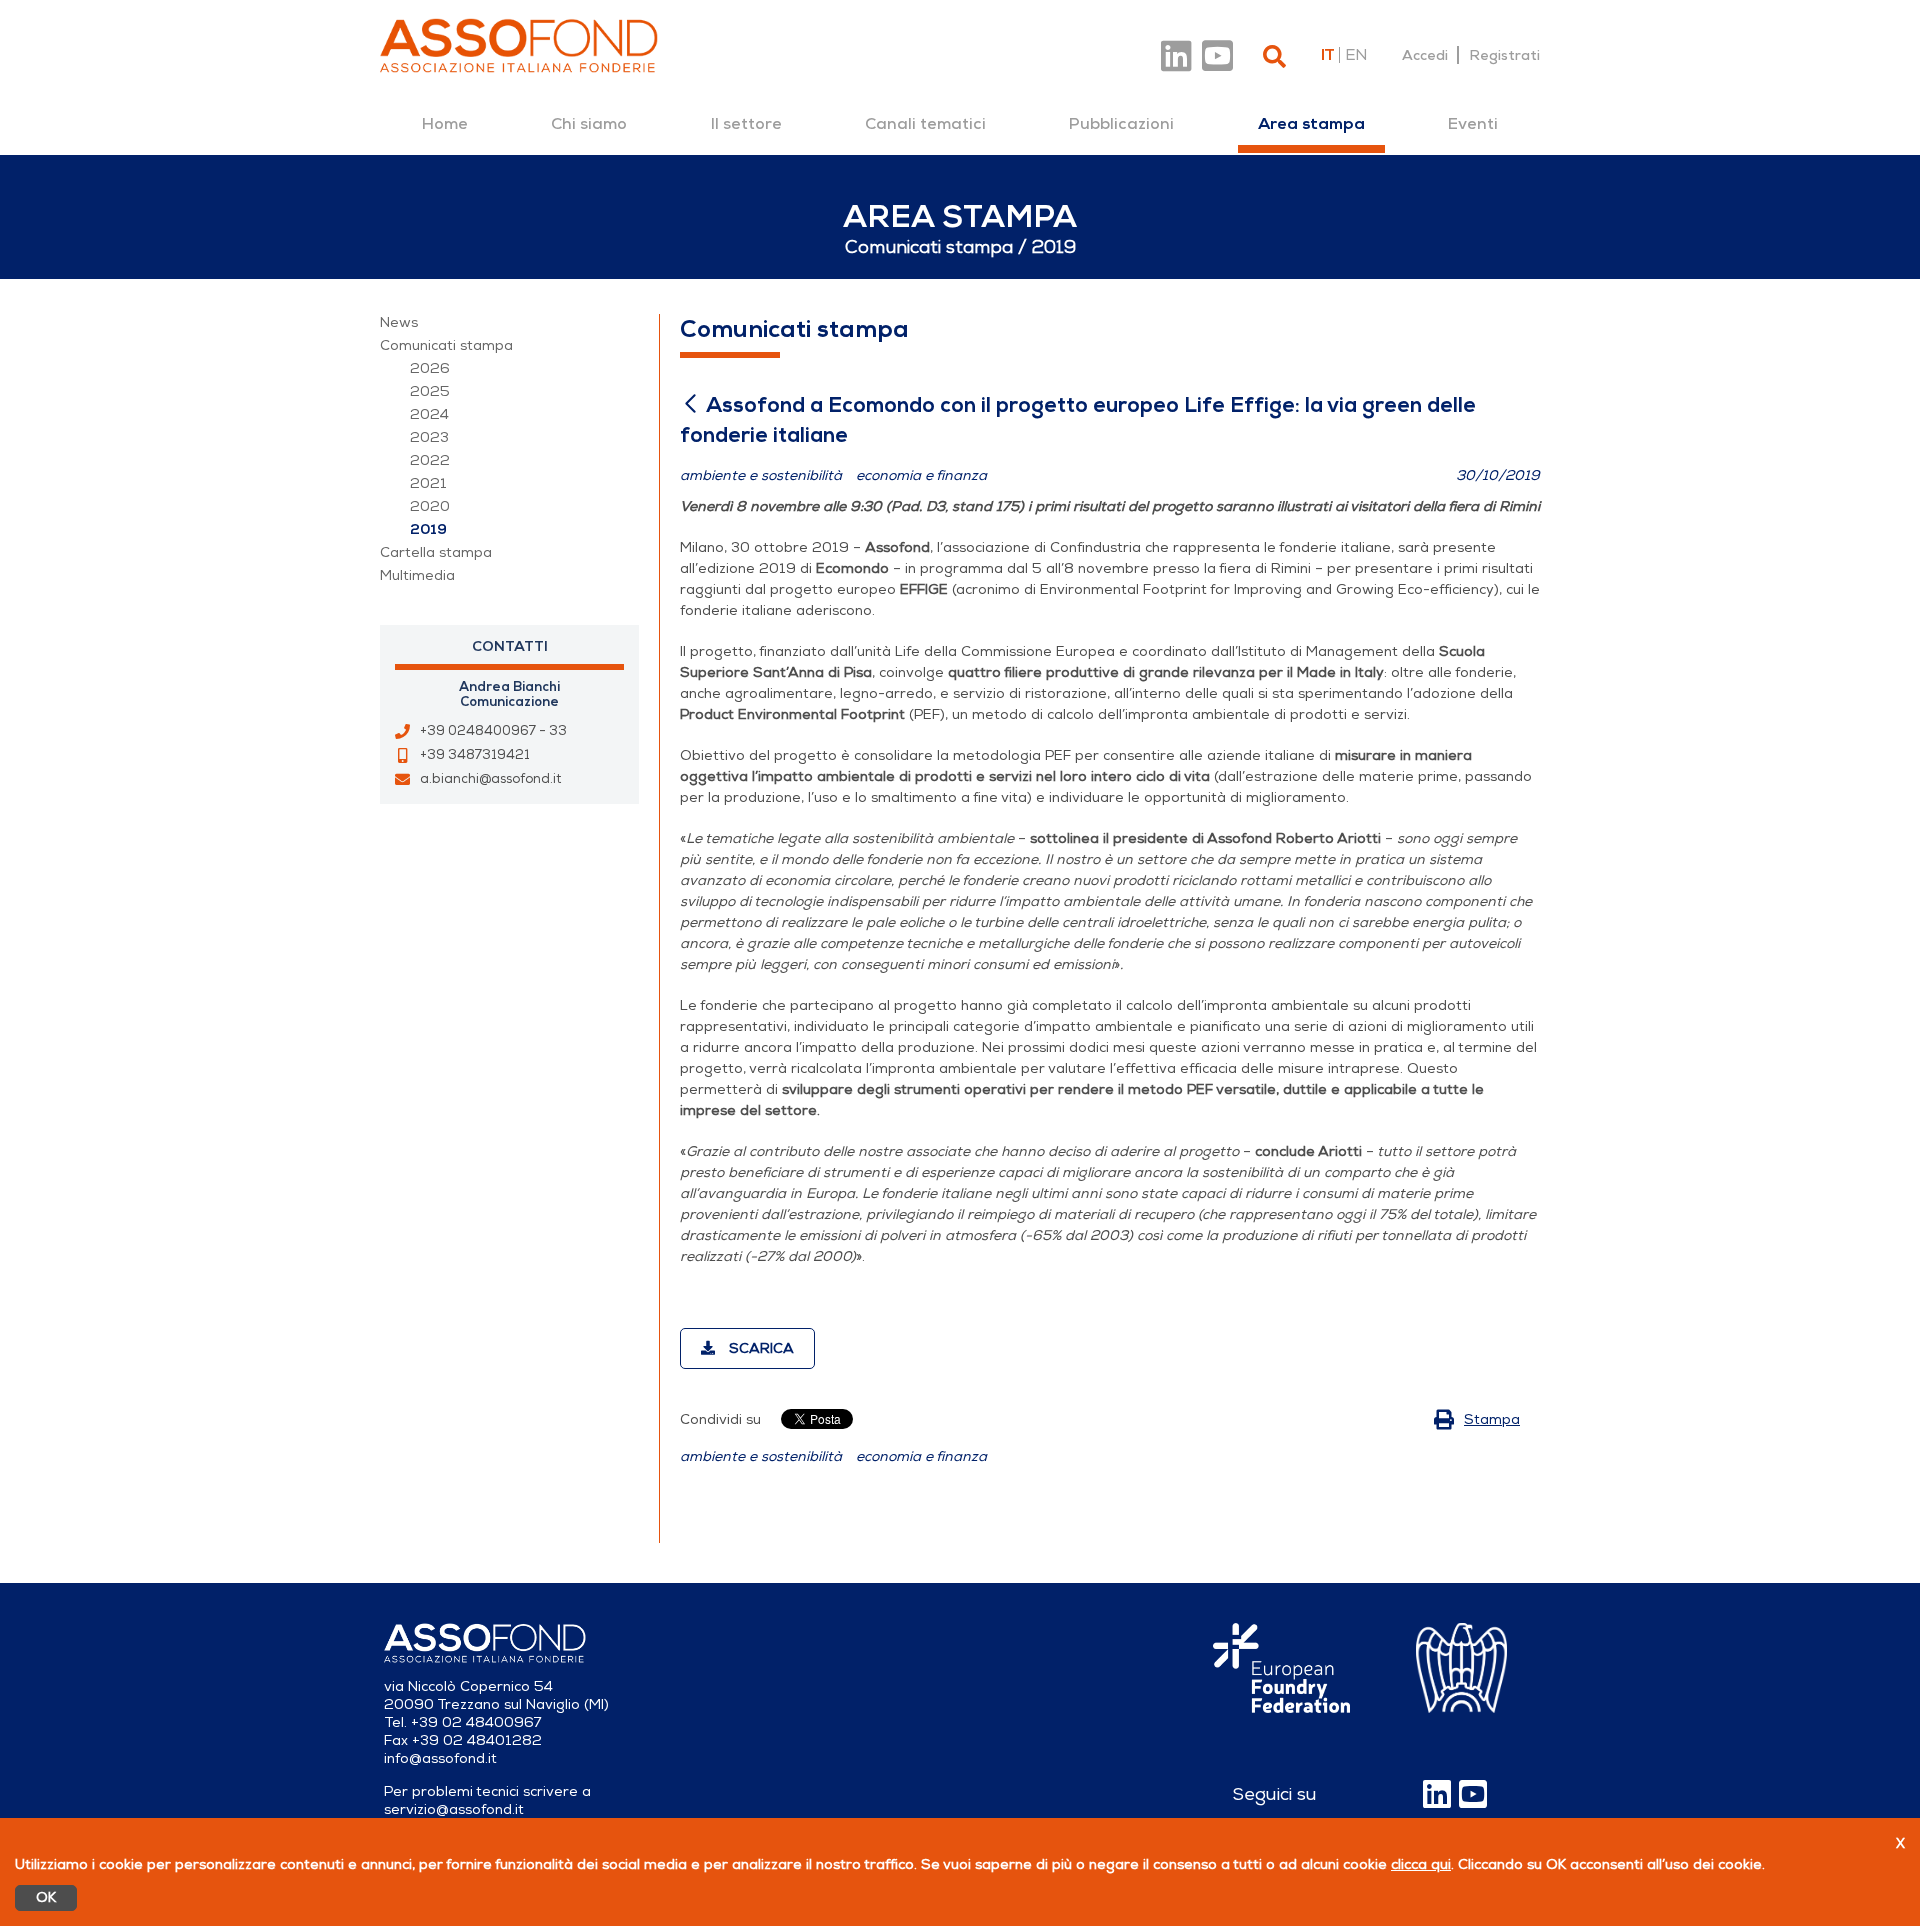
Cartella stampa (436, 552)
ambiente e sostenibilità (761, 1457)
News (399, 322)
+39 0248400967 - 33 (493, 731)
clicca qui (1421, 1864)
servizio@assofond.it (454, 1809)
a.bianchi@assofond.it (490, 779)
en (1356, 55)
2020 (430, 506)
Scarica (759, 1348)
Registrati (1504, 55)
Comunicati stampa (446, 345)
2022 (430, 460)
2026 (430, 368)
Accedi (1425, 55)
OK (46, 1897)
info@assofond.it (440, 1758)
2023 (429, 437)
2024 (429, 414)
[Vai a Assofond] (519, 45)
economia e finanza (921, 1457)
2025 (430, 391)
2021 (428, 483)
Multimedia (417, 575)
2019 (428, 529)
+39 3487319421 (475, 755)
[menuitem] (445, 124)
